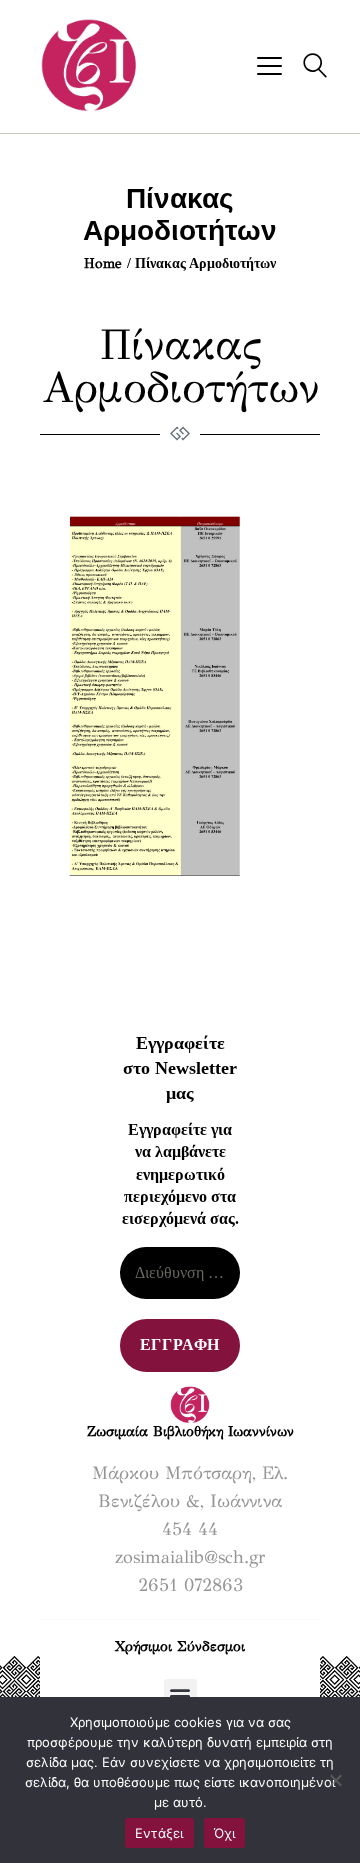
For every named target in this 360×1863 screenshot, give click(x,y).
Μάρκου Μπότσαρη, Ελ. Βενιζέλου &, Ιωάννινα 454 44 (190, 1501)
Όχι (225, 1833)
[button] (180, 1695)
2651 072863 (190, 1585)
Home (103, 263)
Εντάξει (159, 1833)
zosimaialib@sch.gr (190, 1557)
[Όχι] (335, 1780)
